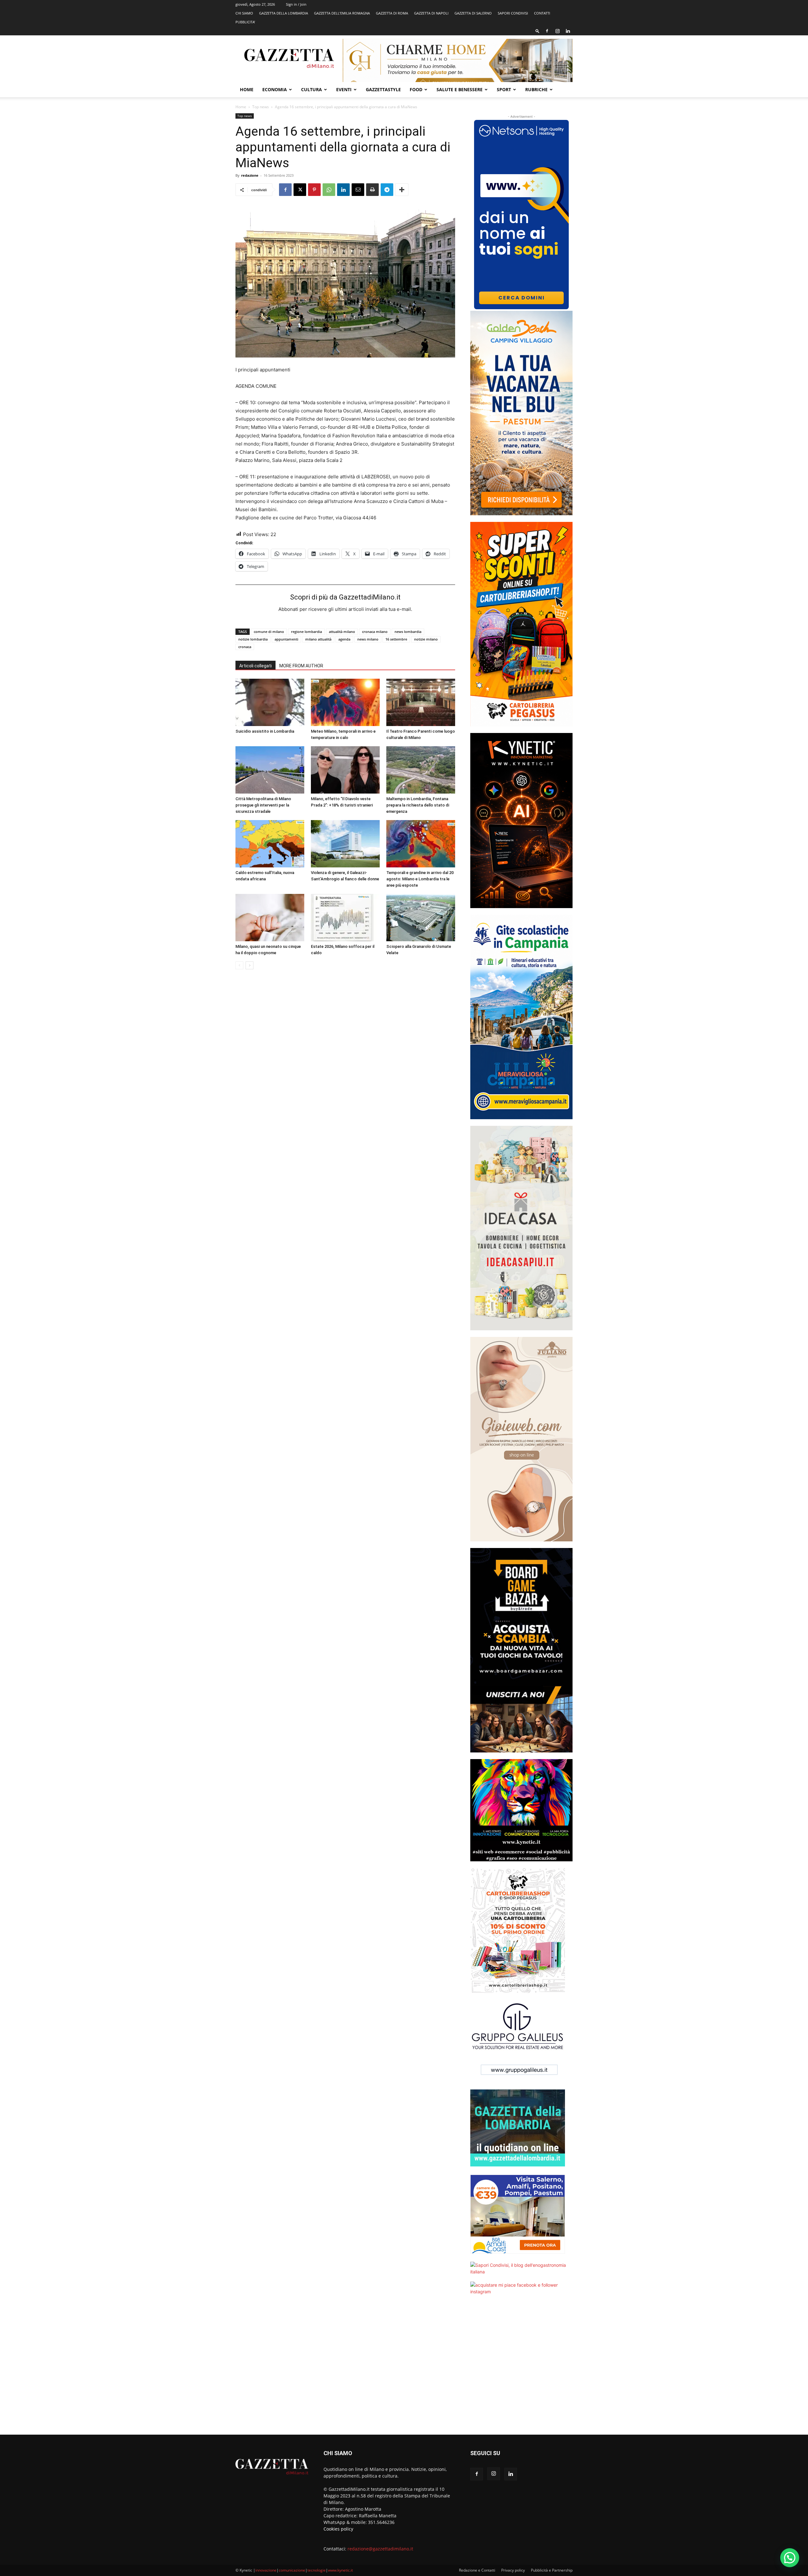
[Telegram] (387, 190)
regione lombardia (306, 632)
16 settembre (396, 639)
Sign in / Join (296, 4)
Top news (261, 107)
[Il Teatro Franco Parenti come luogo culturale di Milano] (421, 702)
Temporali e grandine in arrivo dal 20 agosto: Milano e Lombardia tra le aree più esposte (420, 879)
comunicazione (292, 2570)
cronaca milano (375, 632)
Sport (504, 89)
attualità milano (342, 632)
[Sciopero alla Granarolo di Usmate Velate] (421, 918)
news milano (368, 639)
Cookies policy (338, 2529)
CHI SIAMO (244, 13)
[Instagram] (557, 31)
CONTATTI (542, 13)
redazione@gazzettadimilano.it (380, 2549)
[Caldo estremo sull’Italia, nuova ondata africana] (270, 844)
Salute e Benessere (460, 89)
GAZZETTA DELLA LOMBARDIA (284, 13)
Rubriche (536, 89)
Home (247, 89)
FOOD (416, 89)
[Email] (358, 190)
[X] (300, 190)
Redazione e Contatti (477, 2570)
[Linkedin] (568, 31)
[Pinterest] (314, 190)
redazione (250, 175)
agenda (344, 639)
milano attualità (318, 639)
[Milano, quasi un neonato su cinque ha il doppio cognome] (270, 918)
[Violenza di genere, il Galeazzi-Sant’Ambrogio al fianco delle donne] (345, 844)
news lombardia (408, 632)
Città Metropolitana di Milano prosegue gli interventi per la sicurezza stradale (263, 805)
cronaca (245, 647)
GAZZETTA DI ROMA (392, 13)
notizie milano (426, 639)
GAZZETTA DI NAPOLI (431, 13)
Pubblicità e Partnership (552, 2570)
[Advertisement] (521, 2369)
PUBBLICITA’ (245, 22)
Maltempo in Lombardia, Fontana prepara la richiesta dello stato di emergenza (418, 805)
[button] (538, 31)
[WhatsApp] (329, 190)
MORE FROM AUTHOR (301, 666)
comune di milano (269, 632)
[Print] (372, 190)
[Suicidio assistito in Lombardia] (270, 702)
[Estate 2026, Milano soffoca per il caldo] (345, 918)
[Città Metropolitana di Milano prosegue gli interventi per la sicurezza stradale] (270, 770)
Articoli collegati (255, 666)
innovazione (266, 2570)
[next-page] (250, 965)
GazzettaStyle (383, 89)
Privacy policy (513, 2570)
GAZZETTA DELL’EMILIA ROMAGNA (342, 13)
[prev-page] (239, 965)
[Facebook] (547, 31)
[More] (402, 190)
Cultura (312, 89)
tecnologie (317, 2570)
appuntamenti (286, 639)
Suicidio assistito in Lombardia (265, 731)
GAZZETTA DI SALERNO (473, 13)
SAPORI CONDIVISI (513, 13)
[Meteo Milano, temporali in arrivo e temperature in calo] (345, 702)
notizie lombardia (253, 639)
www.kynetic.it (340, 2570)
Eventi (344, 89)
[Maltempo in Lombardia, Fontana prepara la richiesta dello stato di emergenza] (421, 770)
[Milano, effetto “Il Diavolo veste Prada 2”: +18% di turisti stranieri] (345, 770)
